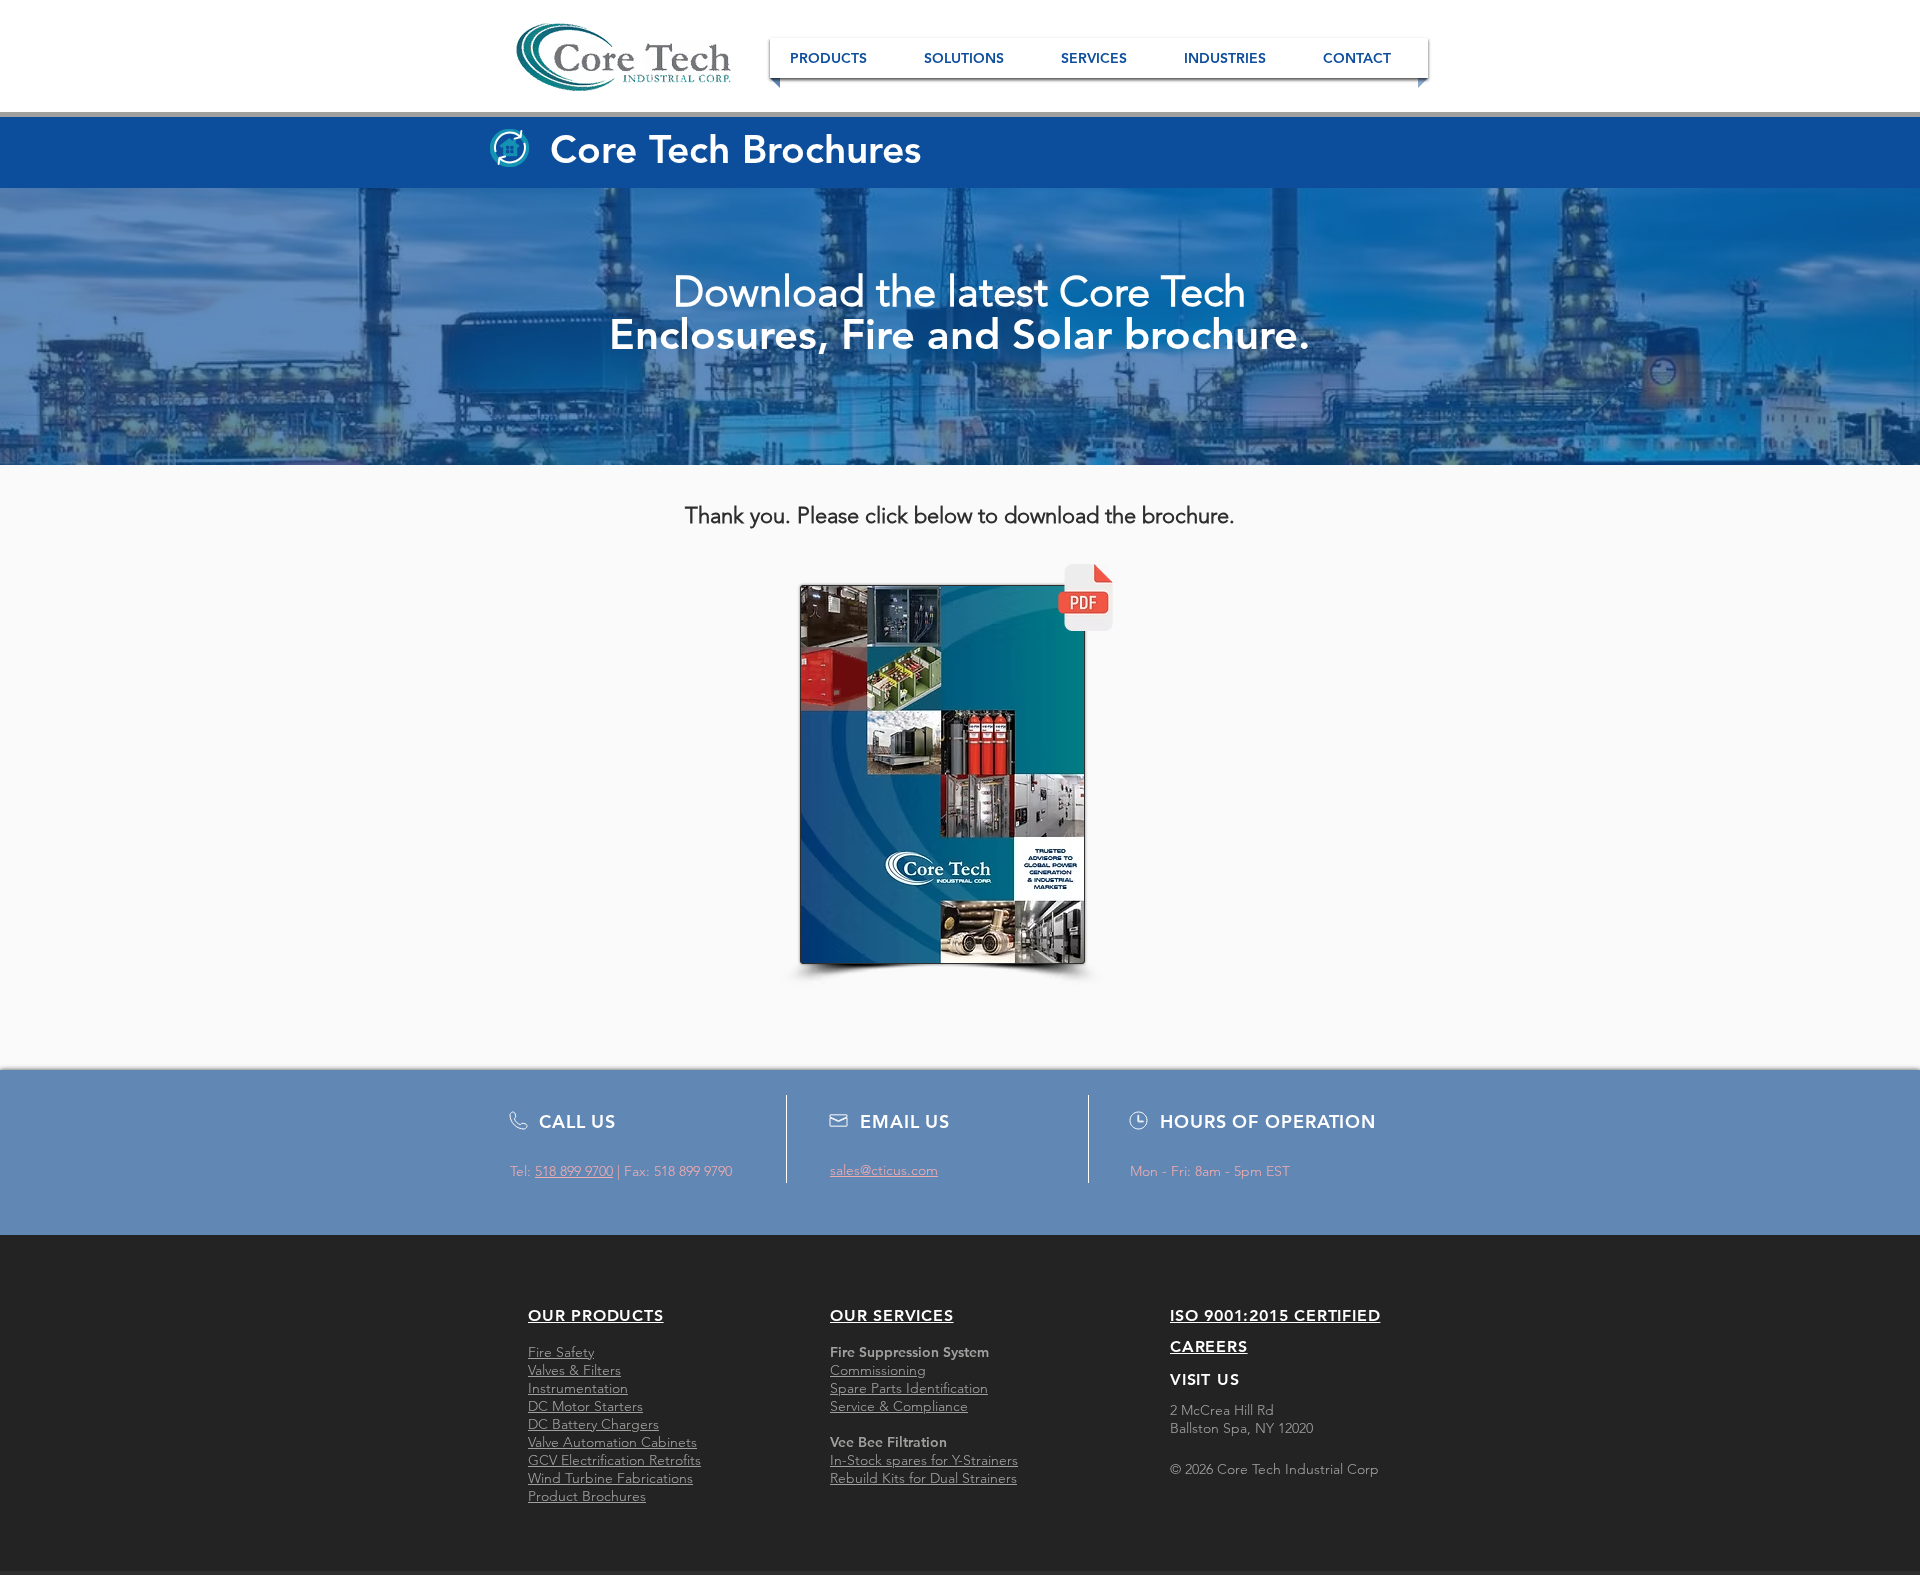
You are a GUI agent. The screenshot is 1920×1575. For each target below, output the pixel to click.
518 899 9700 (574, 1171)
